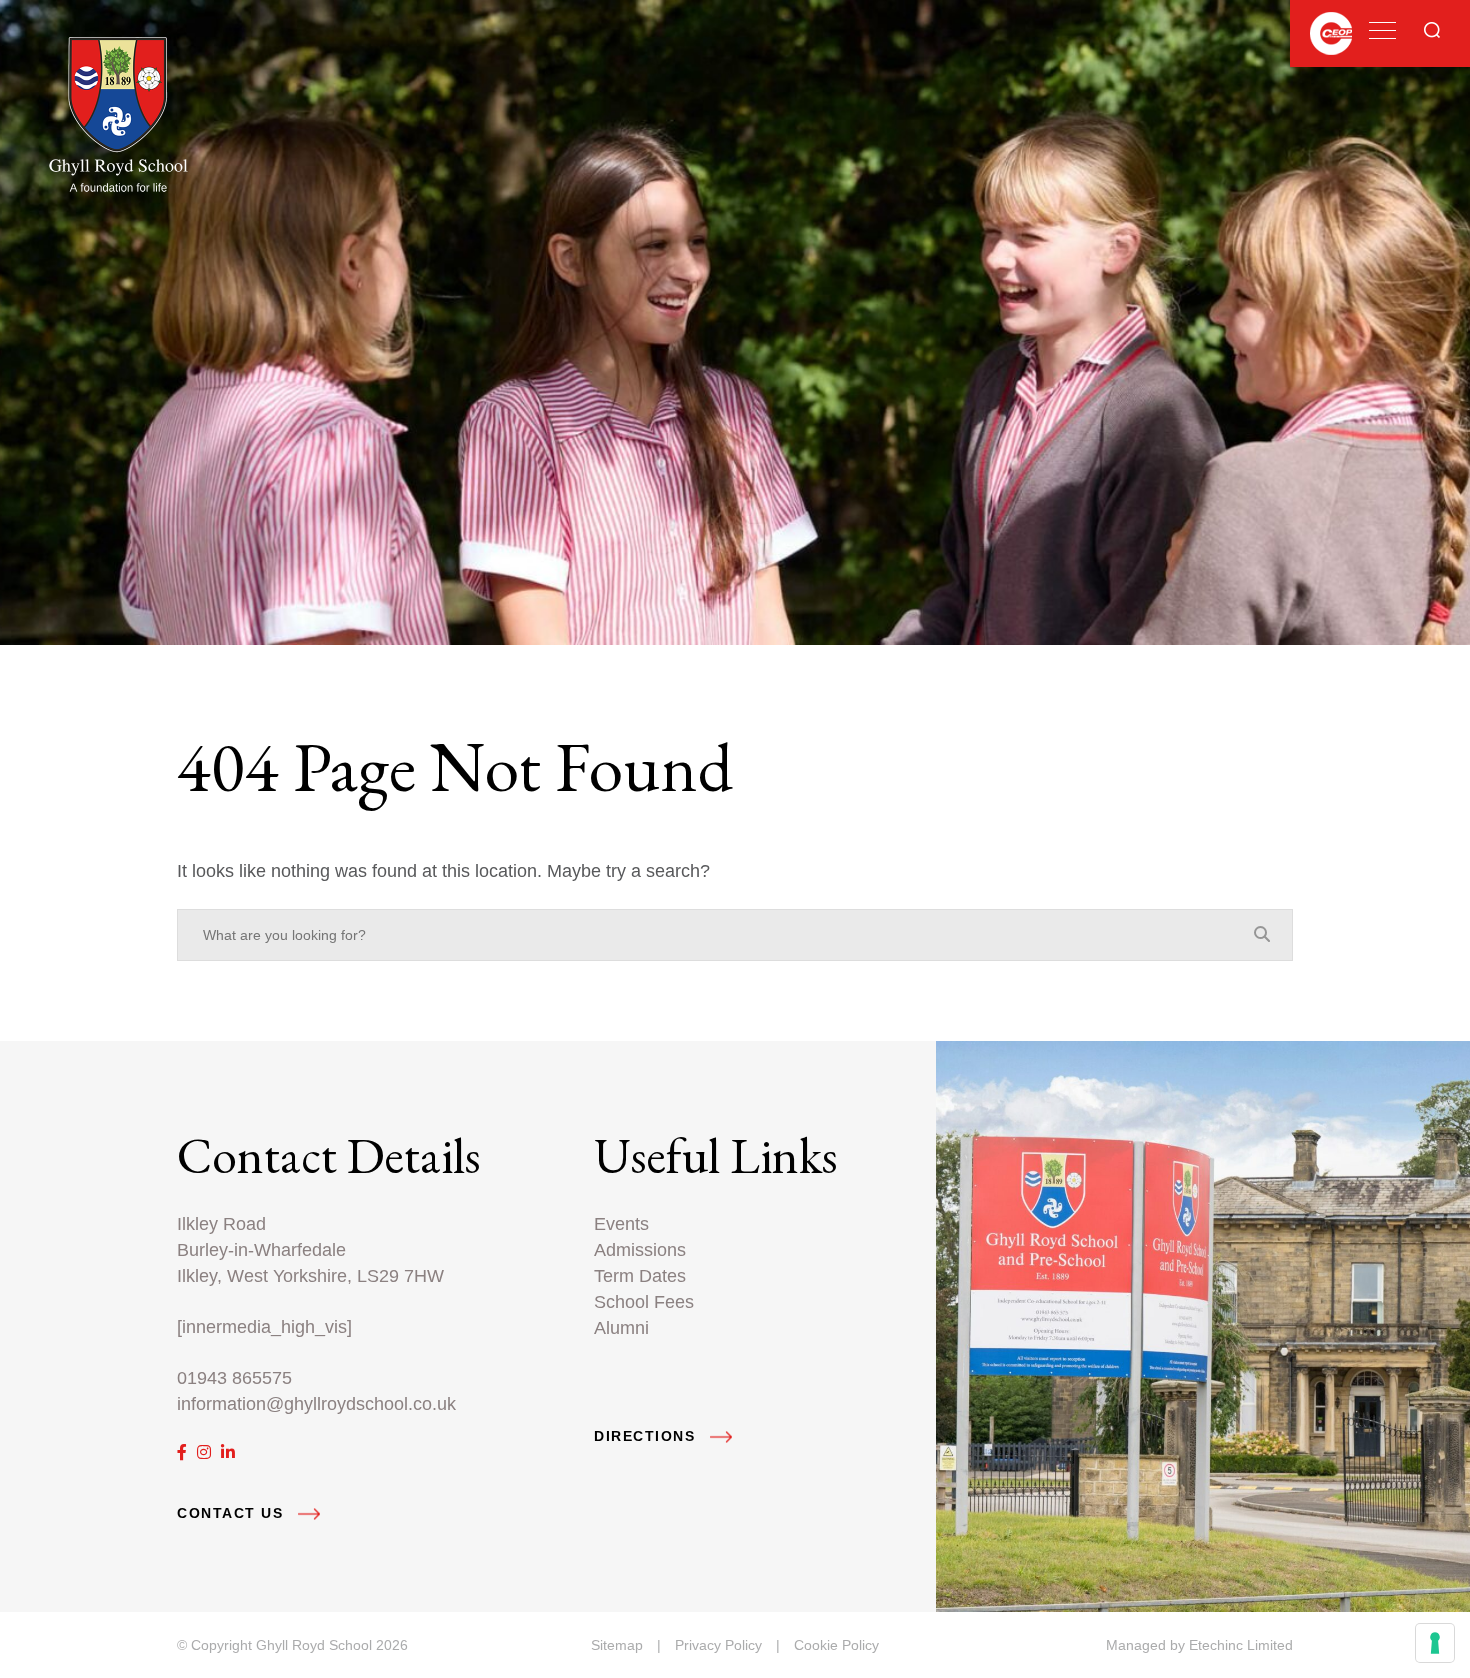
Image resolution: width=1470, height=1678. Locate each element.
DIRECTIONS (644, 1436)
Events (621, 1223)
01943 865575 (234, 1377)
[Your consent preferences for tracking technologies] (1435, 1643)
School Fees (644, 1301)
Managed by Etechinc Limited (1199, 1645)
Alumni (621, 1327)
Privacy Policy (718, 1645)
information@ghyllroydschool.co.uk (316, 1403)
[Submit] (1432, 30)
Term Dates (640, 1275)
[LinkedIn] (228, 1452)
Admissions (640, 1249)
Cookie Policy (836, 1645)
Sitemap (617, 1645)
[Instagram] (204, 1452)
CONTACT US (230, 1513)
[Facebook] (182, 1452)
